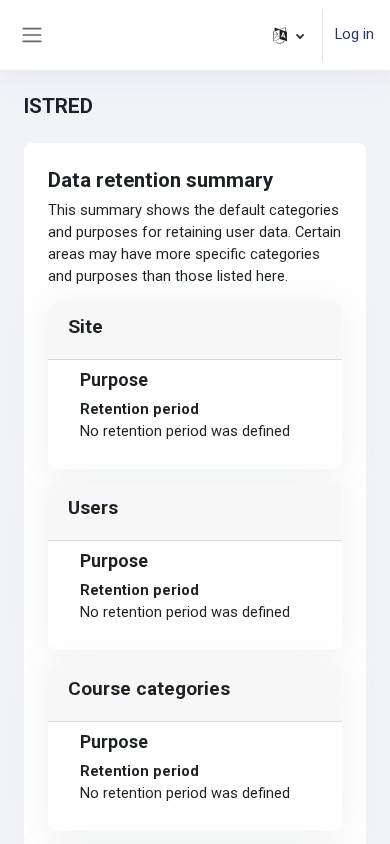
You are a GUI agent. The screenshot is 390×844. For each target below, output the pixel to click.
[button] (288, 35)
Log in (354, 34)
